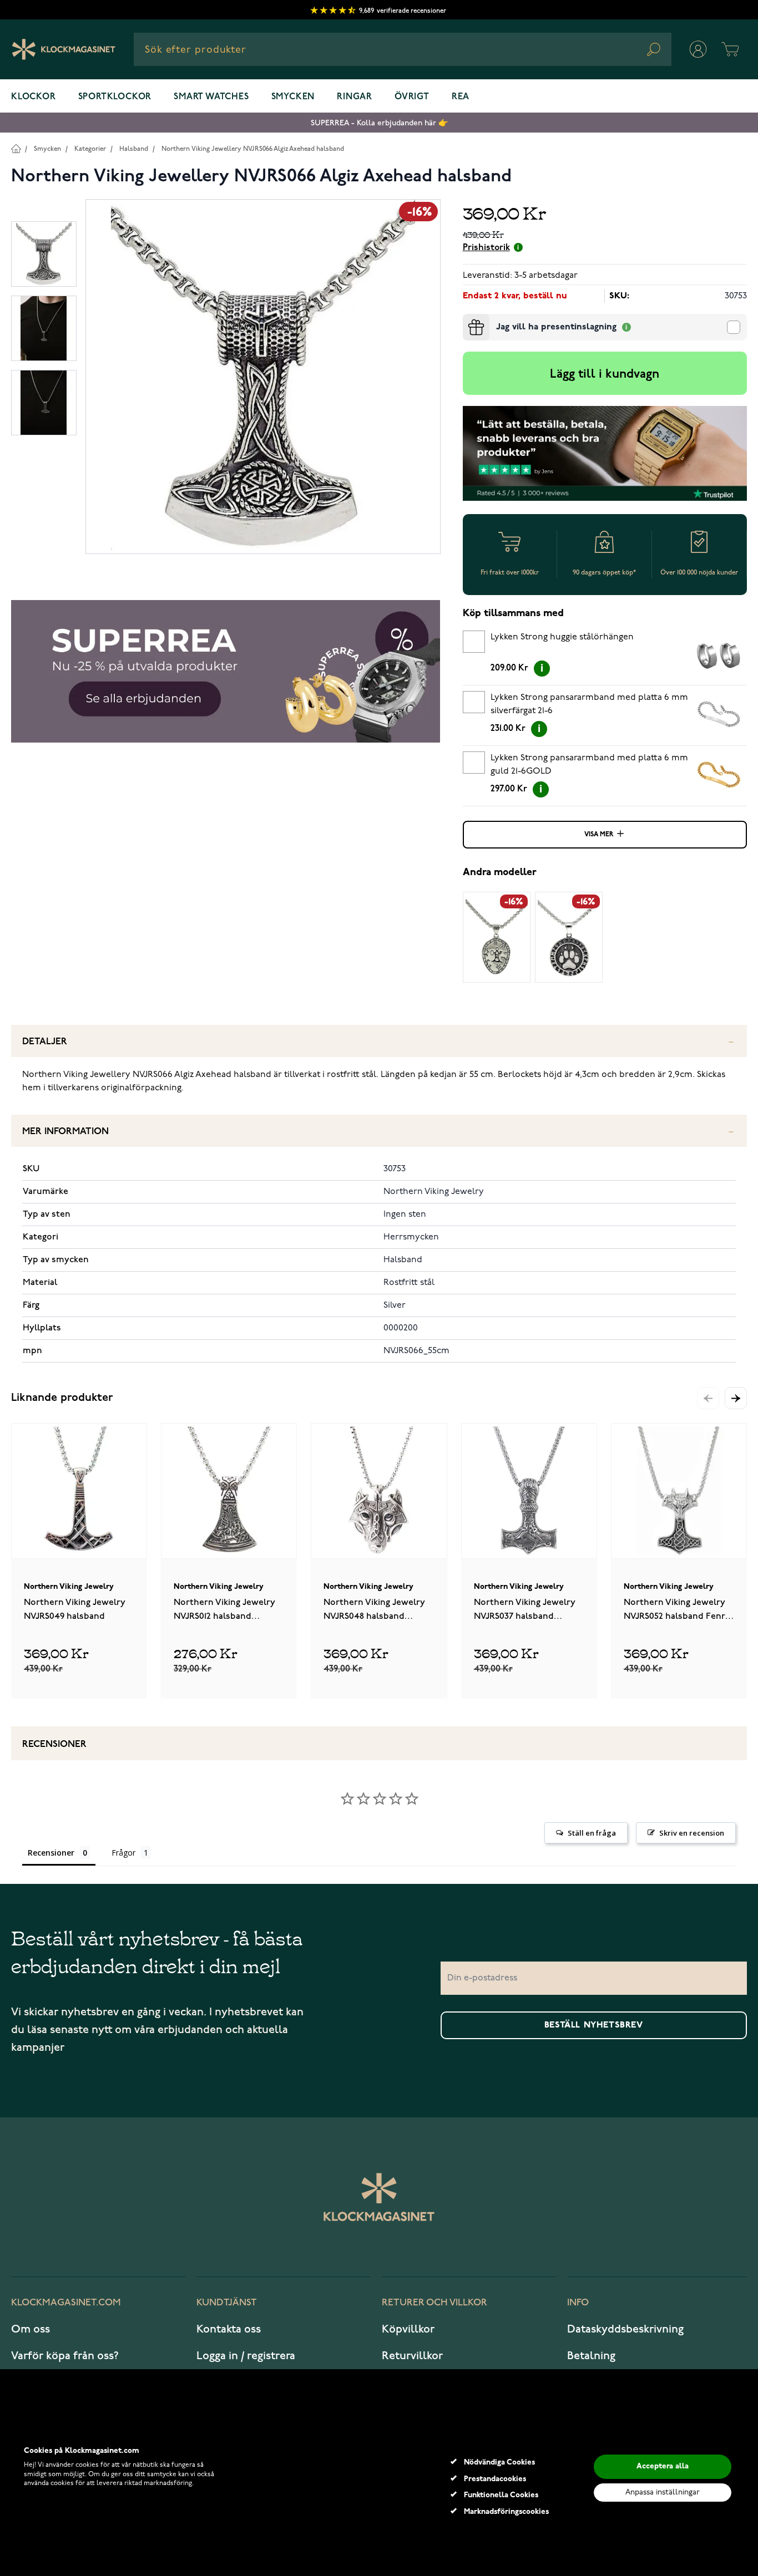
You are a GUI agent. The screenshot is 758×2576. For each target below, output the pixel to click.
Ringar (355, 97)
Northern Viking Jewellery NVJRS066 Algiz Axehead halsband (253, 149)
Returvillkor (412, 2356)
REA (461, 97)
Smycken (293, 97)
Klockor (34, 97)
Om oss (31, 2329)
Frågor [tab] (123, 1853)
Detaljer (45, 1042)
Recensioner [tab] (51, 1853)
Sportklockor (115, 97)
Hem (16, 148)
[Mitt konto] (698, 49)
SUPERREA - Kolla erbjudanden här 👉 (379, 123)
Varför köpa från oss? (65, 2356)
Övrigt (412, 97)
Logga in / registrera (246, 2356)
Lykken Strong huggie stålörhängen (562, 637)
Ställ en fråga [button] (592, 1833)
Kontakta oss (229, 2329)
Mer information (65, 1132)
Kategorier (90, 149)
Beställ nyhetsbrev (594, 2025)
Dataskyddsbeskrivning (625, 2329)
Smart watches (211, 97)
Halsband (134, 149)
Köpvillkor (408, 2329)
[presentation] (467, 318)
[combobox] (403, 49)
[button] (736, 1398)
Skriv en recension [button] (692, 1833)
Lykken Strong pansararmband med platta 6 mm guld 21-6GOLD (589, 765)
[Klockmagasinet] (64, 49)
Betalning (591, 2356)
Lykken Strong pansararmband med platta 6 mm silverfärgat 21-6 (589, 704)
